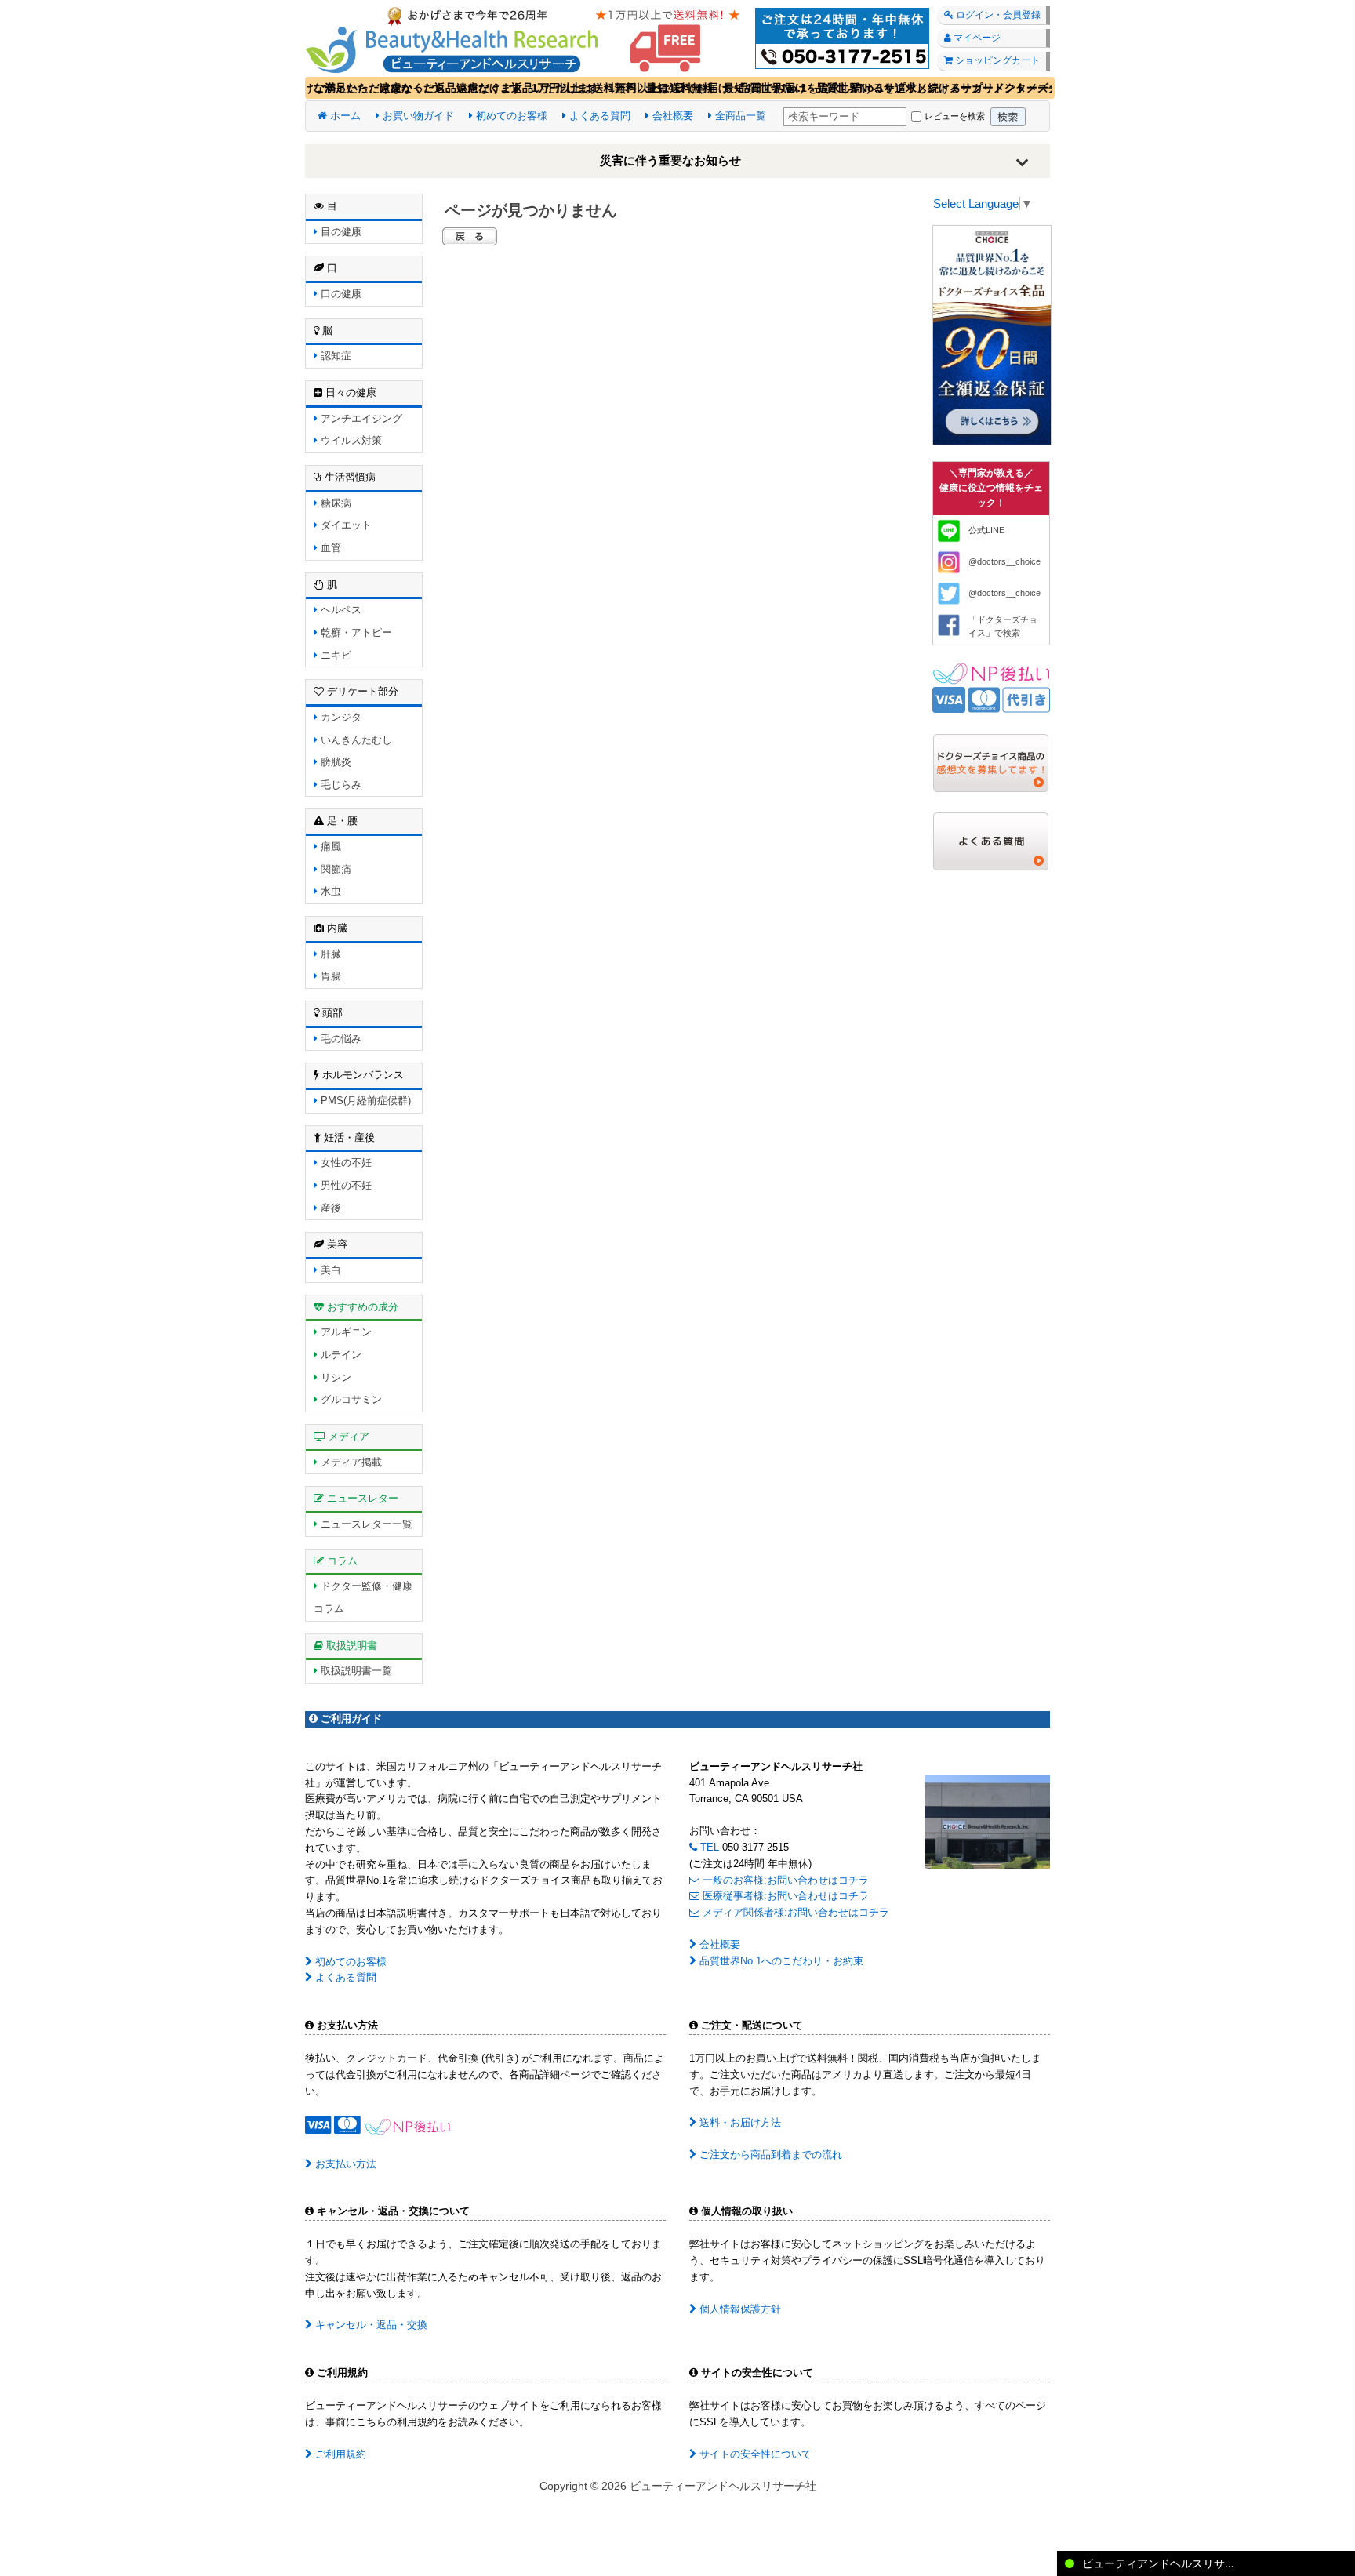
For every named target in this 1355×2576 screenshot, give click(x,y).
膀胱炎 (334, 762)
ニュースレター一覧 (365, 1524)
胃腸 (329, 976)
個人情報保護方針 (739, 2309)
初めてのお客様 (510, 116)
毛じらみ (340, 785)
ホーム (344, 116)
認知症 (334, 356)
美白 (329, 1270)
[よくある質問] (991, 840)
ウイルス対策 (350, 440)
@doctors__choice (1004, 561)
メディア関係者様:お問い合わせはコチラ (794, 1912)
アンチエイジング (360, 418)
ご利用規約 (339, 2454)
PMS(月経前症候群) (364, 1101)
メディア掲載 (350, 1462)
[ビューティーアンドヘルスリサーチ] (677, 37)
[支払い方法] (991, 687)
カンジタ (340, 717)
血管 (329, 548)
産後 (329, 1208)
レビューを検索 (955, 116)
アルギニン (345, 1332)
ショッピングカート (996, 60)
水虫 (329, 891)
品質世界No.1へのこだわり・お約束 (780, 1961)
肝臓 (329, 954)
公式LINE (986, 530)
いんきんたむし (355, 740)
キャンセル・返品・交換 (370, 2325)
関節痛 (334, 869)
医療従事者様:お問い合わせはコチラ (784, 1896)
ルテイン (340, 1355)
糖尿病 (334, 503)
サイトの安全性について (754, 2454)
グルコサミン (350, 1399)
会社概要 (671, 116)
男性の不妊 (345, 1185)
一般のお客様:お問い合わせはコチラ (784, 1880)
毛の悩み (340, 1039)
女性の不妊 (345, 1163)
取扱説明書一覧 (355, 1671)
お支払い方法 (344, 2164)
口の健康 (340, 294)
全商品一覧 (739, 116)
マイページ (976, 38)
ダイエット (345, 525)
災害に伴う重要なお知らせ (670, 160)
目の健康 (340, 232)
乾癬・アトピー (355, 632)
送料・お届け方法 (739, 2122)
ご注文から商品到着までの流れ (769, 2155)
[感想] (991, 762)
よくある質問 (598, 116)
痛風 (329, 847)
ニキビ (334, 655)
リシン (334, 1377)
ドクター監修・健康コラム (363, 1597)
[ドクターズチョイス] (992, 334)
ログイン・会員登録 (997, 15)
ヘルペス (340, 610)
